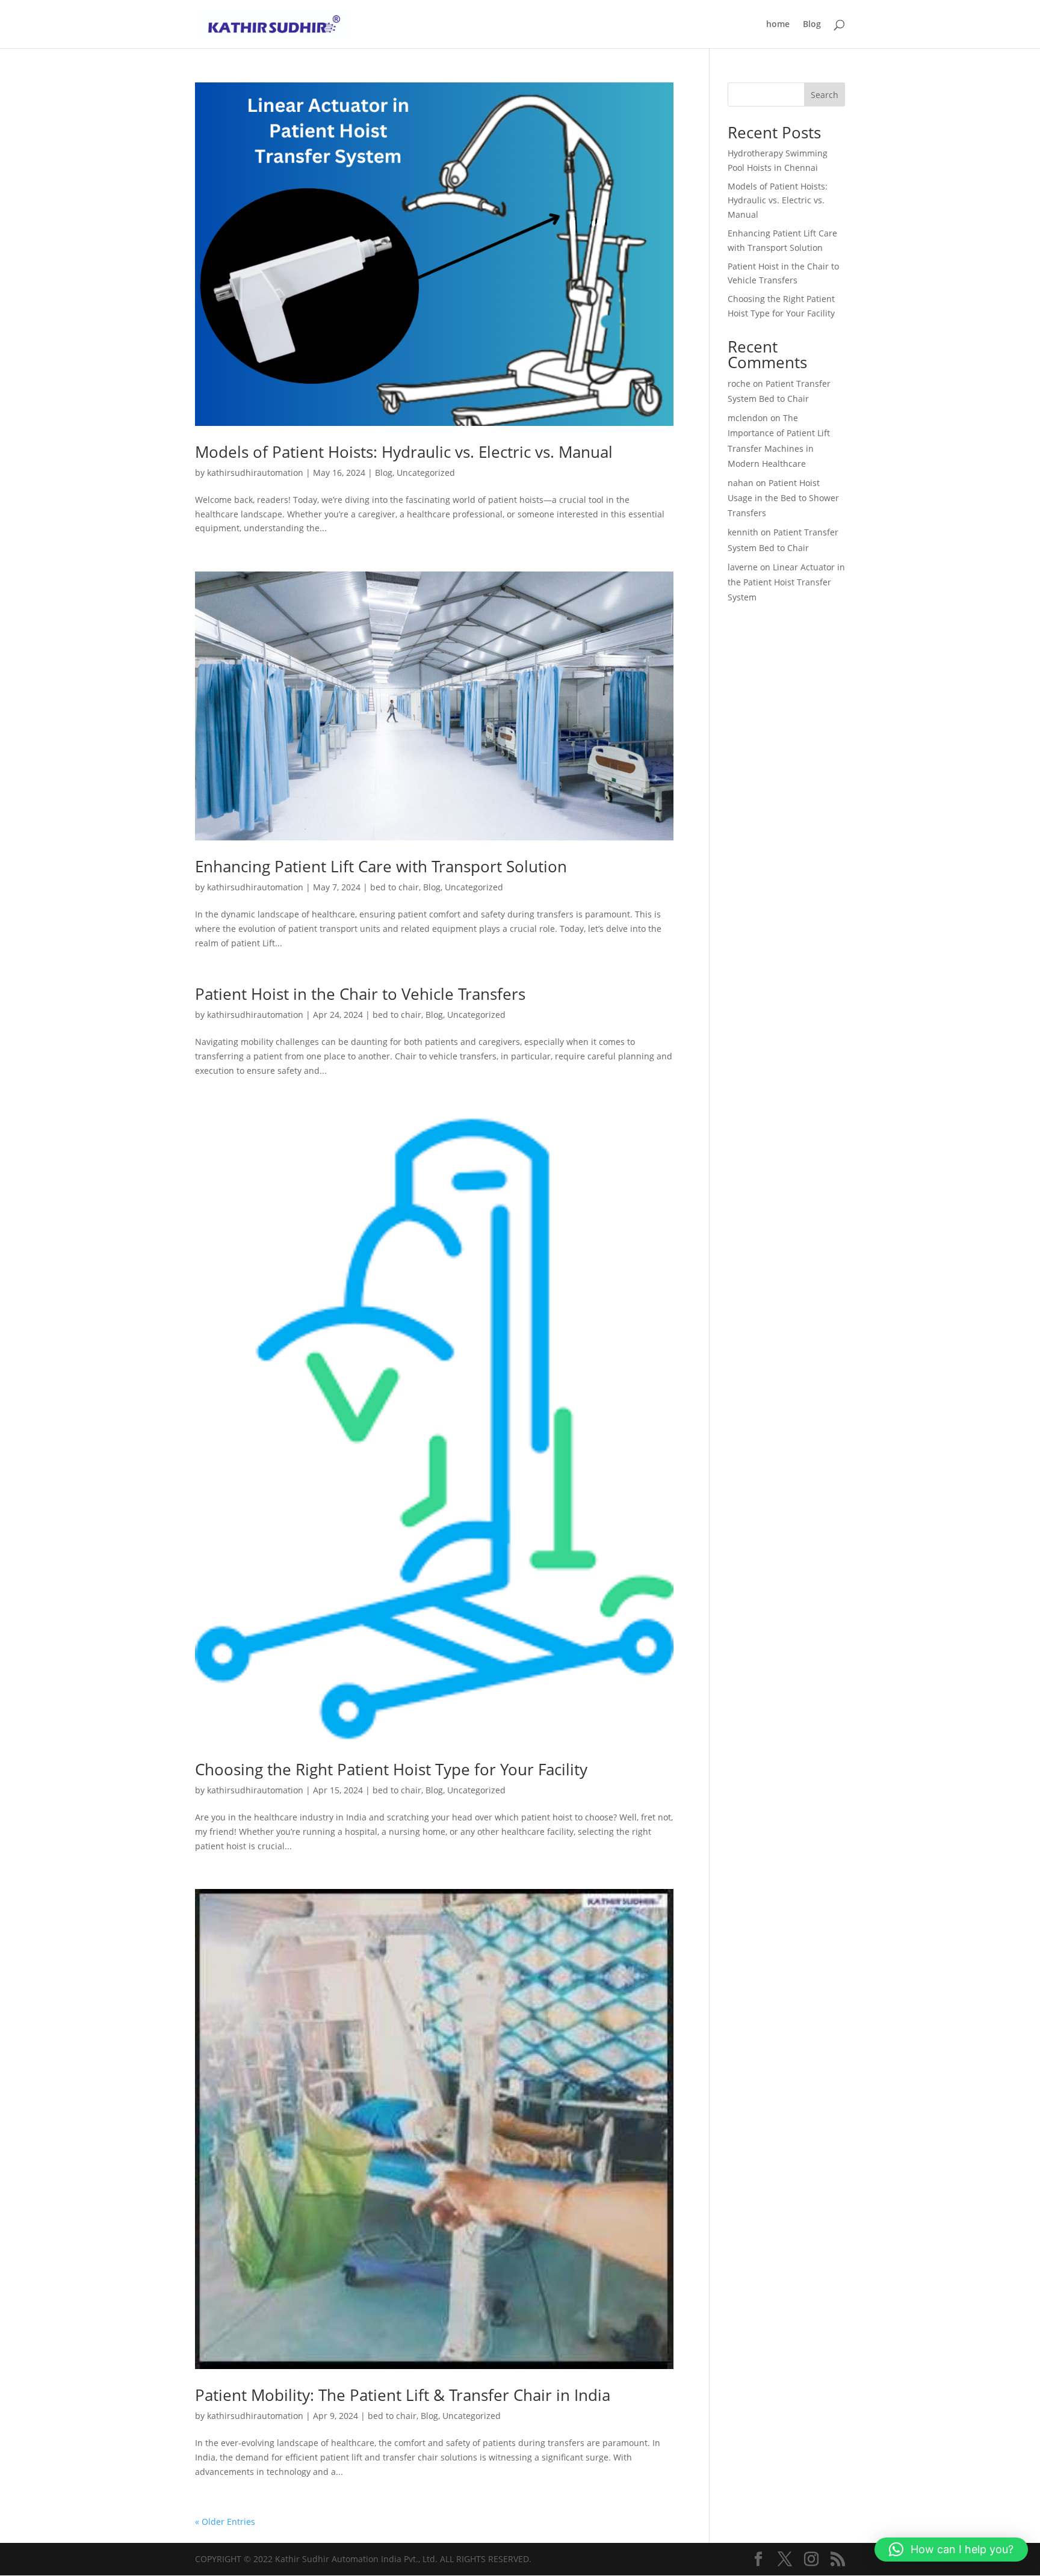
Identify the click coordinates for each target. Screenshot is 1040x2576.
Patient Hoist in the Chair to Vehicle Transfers (360, 994)
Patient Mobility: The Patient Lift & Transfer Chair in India (403, 2395)
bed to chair (395, 887)
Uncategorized (426, 473)
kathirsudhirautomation (255, 473)
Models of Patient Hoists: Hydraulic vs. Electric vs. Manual (404, 452)
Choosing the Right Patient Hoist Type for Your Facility (391, 1769)
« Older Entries (225, 2522)
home (778, 25)
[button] (951, 2550)
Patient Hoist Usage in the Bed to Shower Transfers (783, 498)
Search (825, 95)
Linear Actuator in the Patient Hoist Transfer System (786, 582)
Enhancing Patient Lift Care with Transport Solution (381, 866)
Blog (812, 25)
